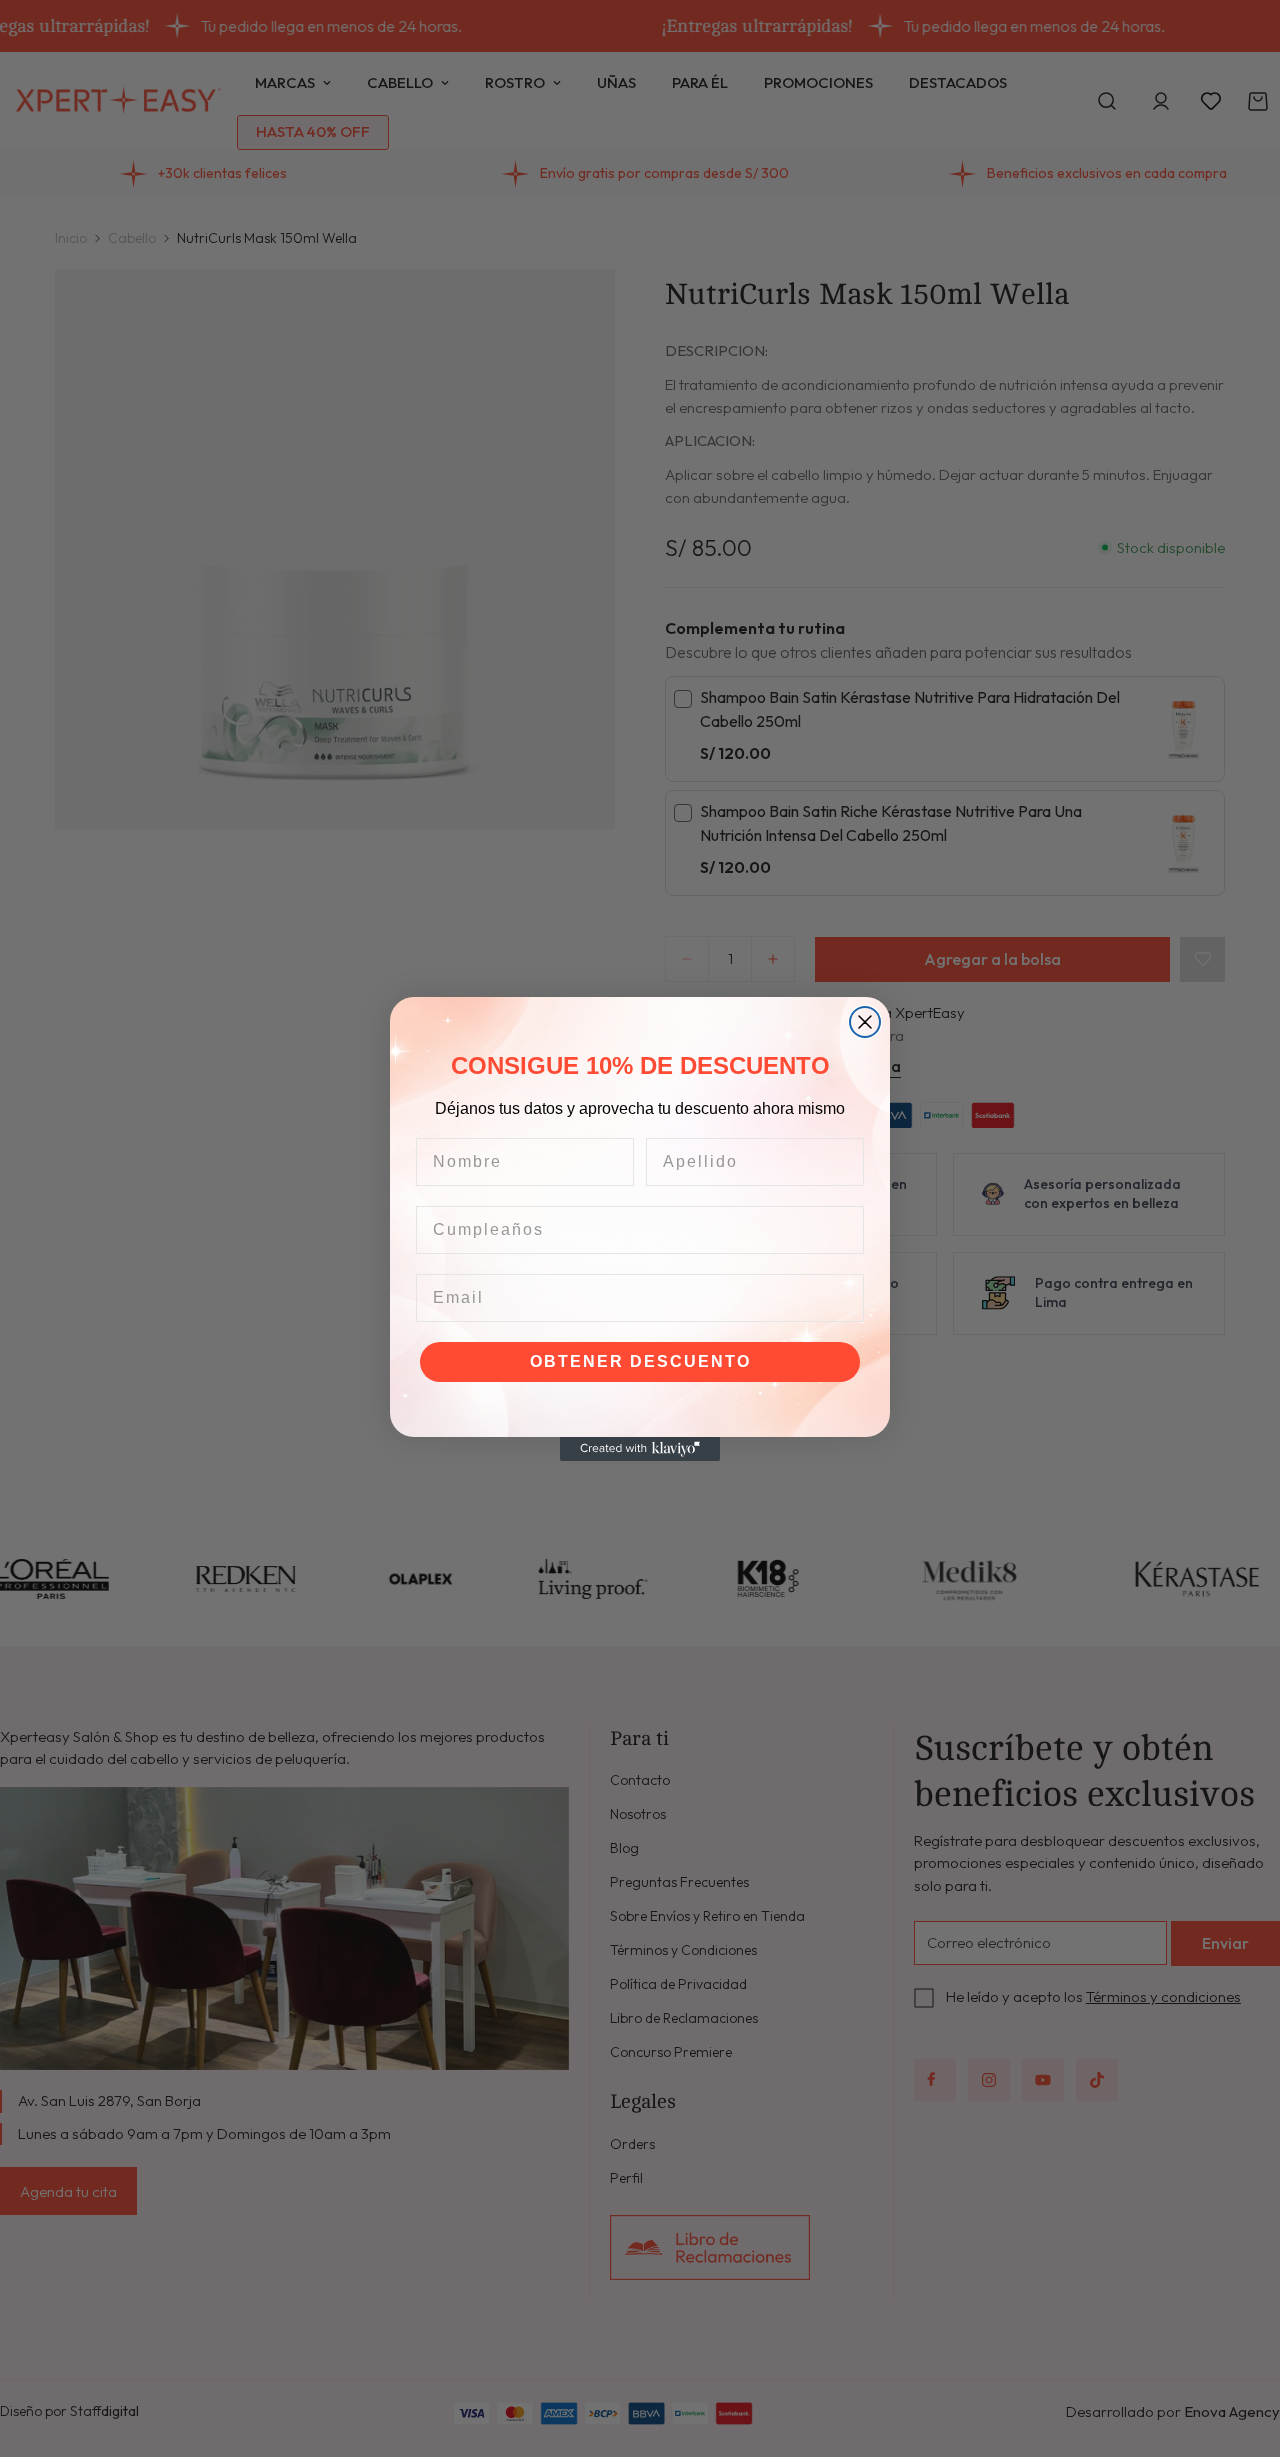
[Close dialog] (865, 1022)
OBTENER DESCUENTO (640, 1361)
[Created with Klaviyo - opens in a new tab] (640, 1449)
